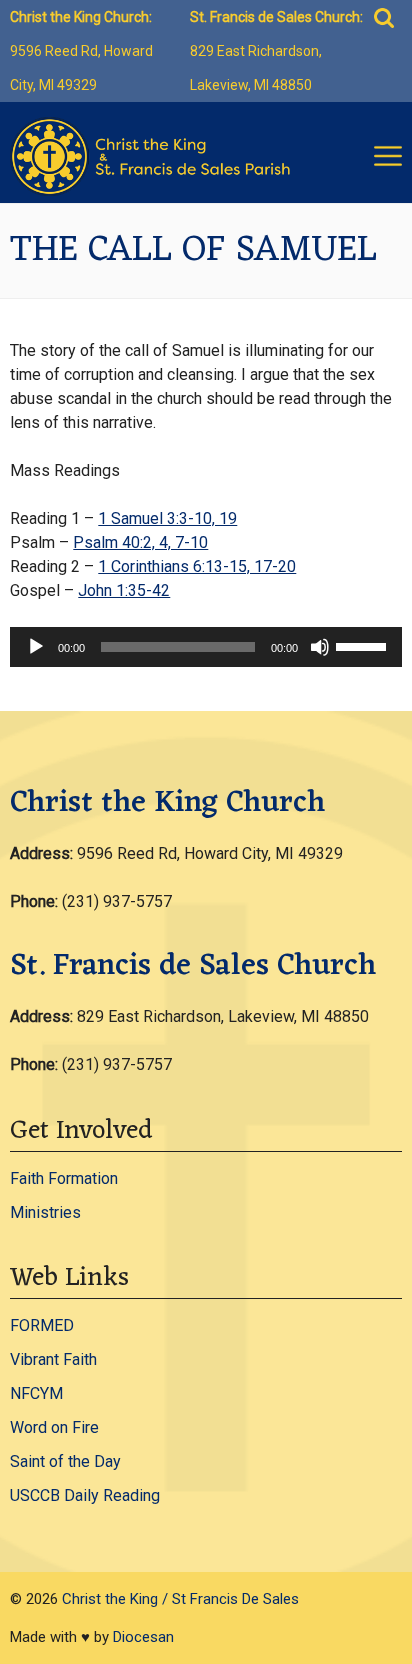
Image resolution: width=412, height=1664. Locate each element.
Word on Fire (54, 1427)
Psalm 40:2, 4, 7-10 (140, 542)
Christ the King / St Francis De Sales (180, 1599)
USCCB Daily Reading (85, 1495)
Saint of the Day (65, 1461)
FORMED (42, 1325)
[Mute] (320, 647)
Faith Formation (64, 1178)
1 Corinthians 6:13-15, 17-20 (197, 566)
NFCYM (36, 1393)
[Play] (36, 647)
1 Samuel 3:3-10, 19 (167, 518)
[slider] (364, 645)
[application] (205, 647)
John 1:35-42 (124, 590)
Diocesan (143, 1637)
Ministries (45, 1212)
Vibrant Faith (53, 1359)
